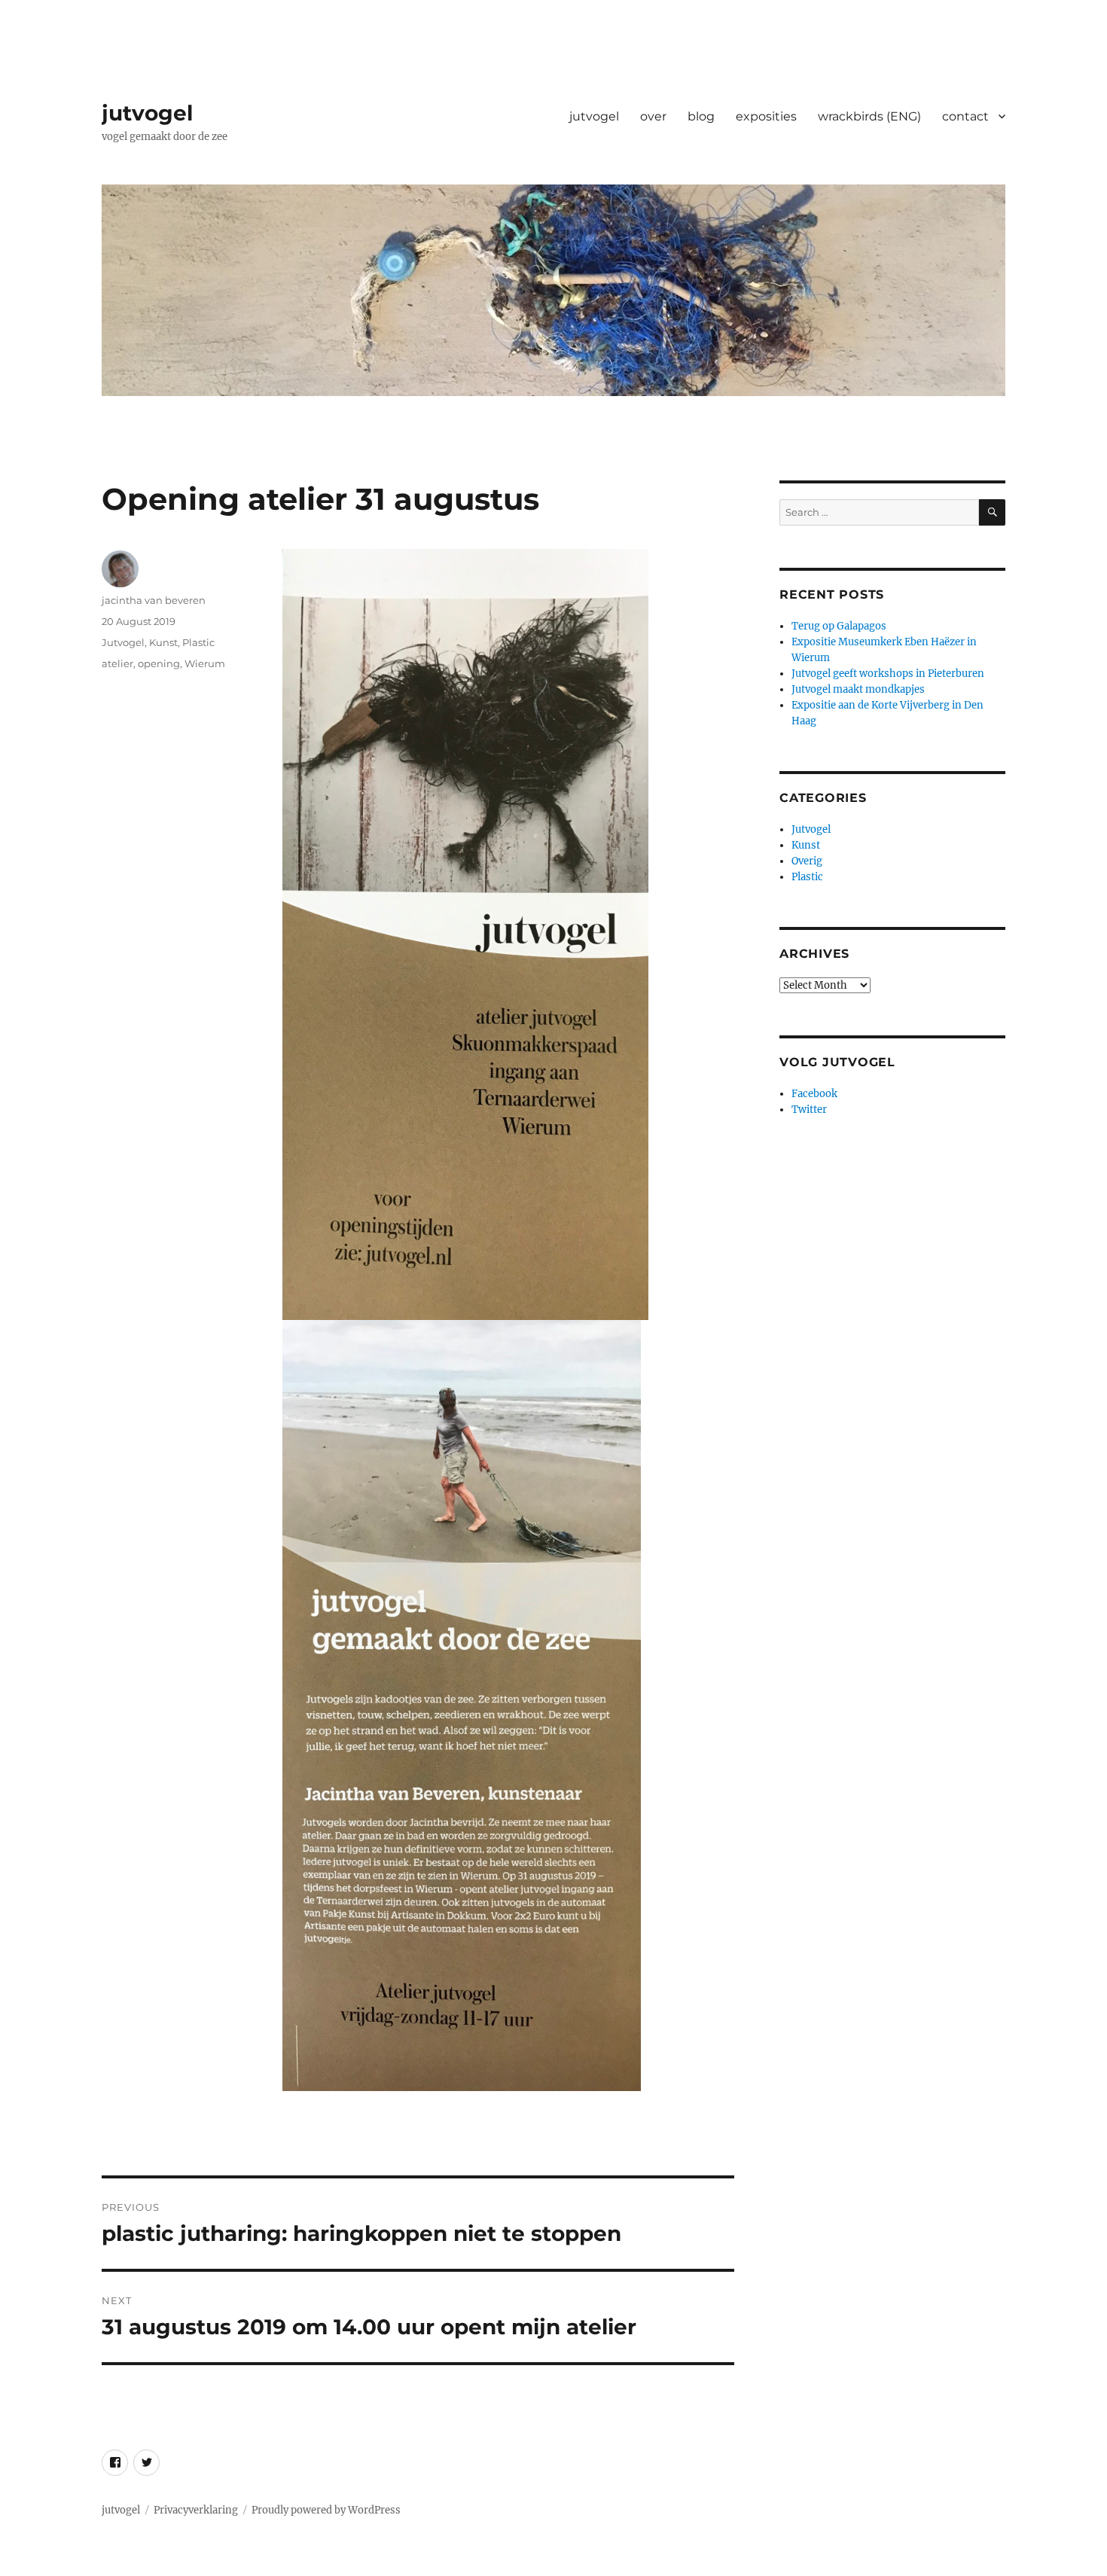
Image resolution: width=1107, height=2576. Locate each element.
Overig (807, 861)
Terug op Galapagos (839, 626)
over (653, 116)
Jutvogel (123, 642)
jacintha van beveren (154, 600)
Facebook (814, 1094)
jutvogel (147, 113)
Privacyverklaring (196, 2510)
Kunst (163, 642)
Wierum (205, 663)
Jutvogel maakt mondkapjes (858, 689)
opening (159, 663)
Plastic (198, 642)
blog (701, 116)
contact (965, 116)
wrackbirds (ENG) (869, 116)
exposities (766, 116)
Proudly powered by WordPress (326, 2510)
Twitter (809, 1110)
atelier (117, 663)
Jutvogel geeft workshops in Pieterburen (888, 674)
